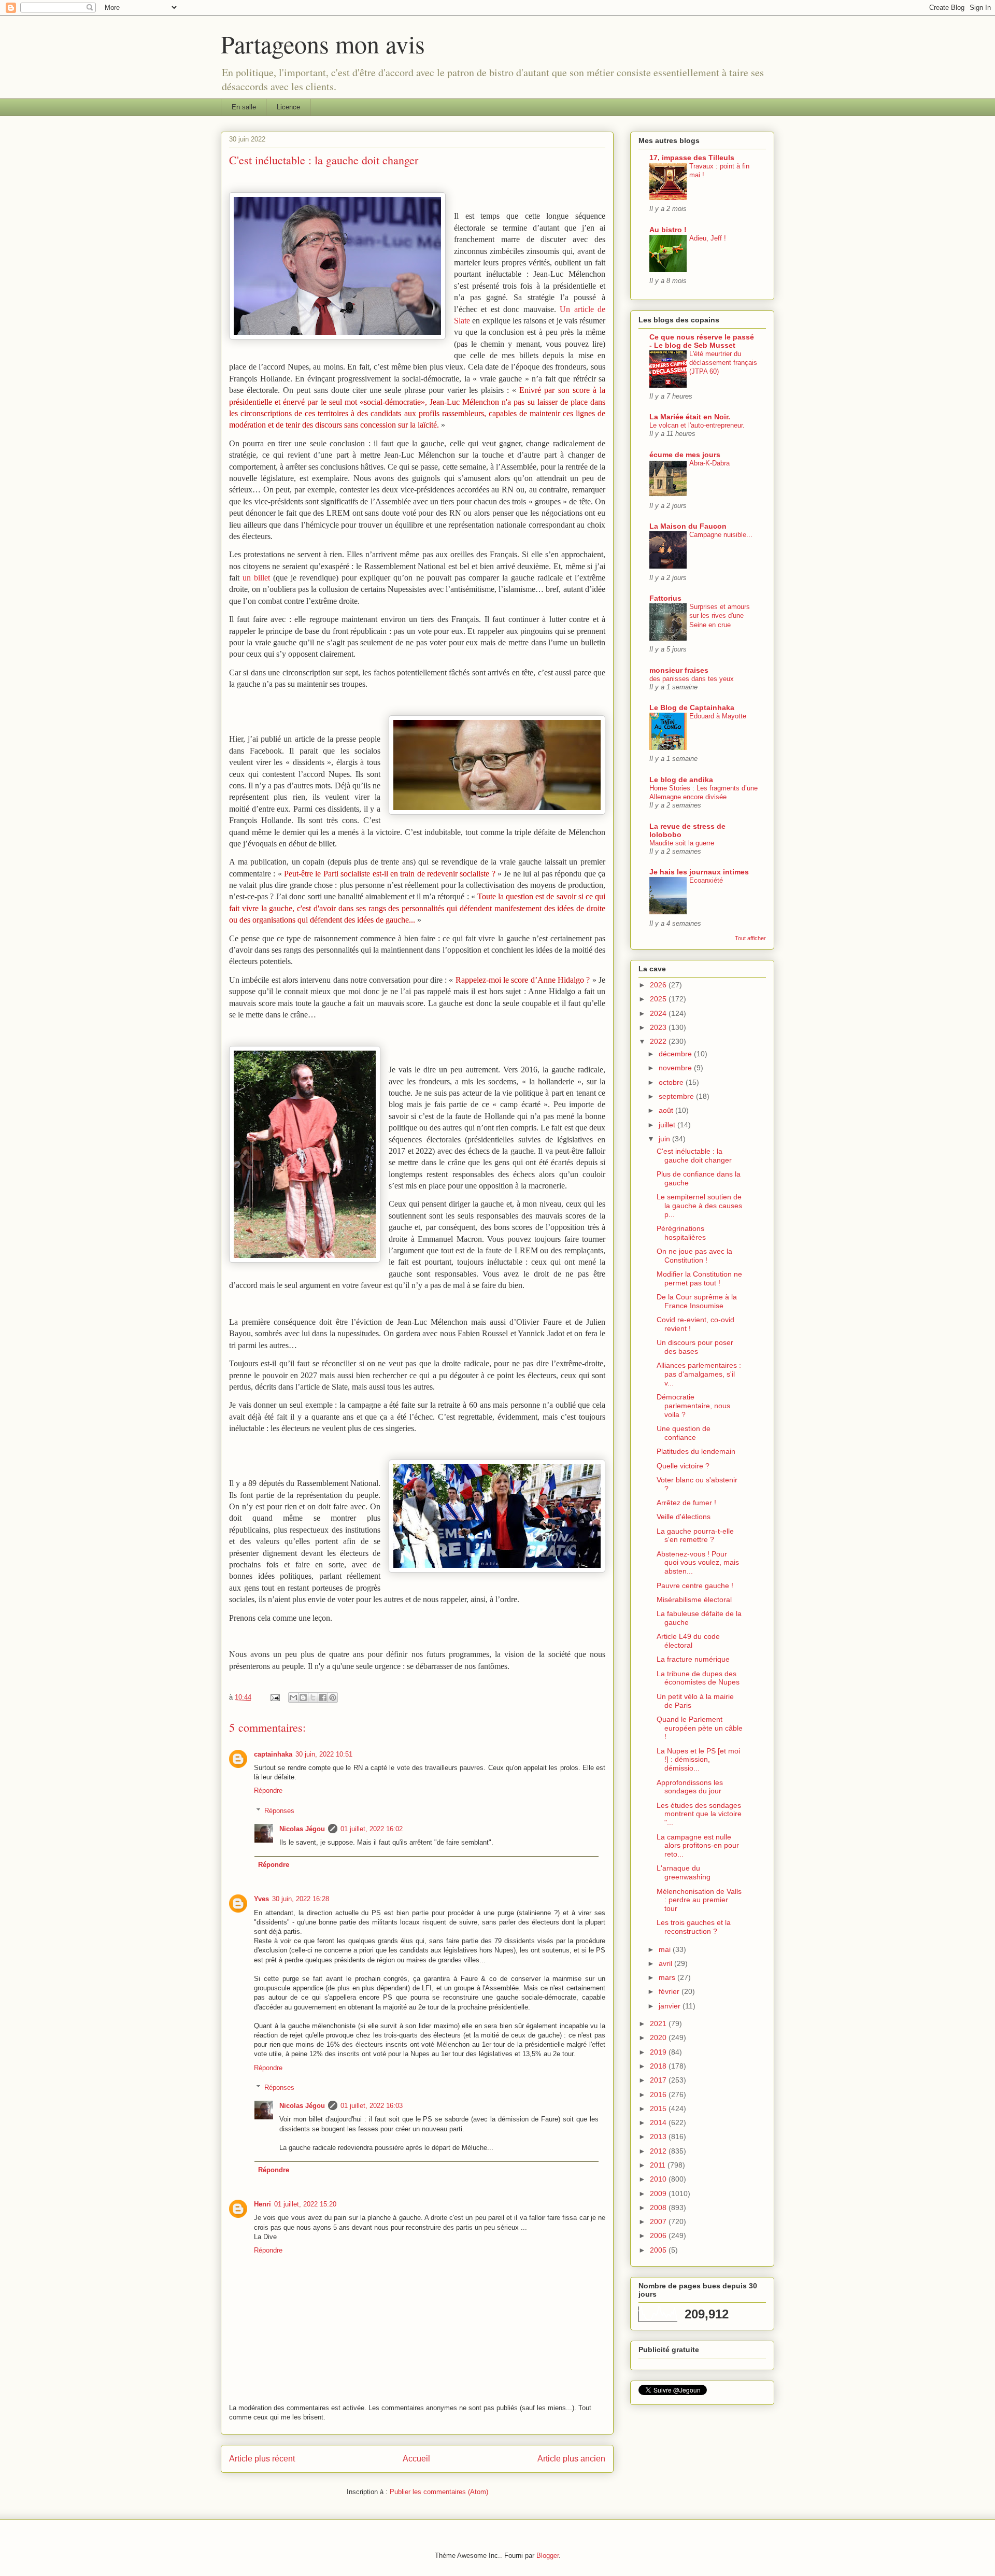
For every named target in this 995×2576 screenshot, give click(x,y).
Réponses (279, 1811)
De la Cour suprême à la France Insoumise (697, 1301)
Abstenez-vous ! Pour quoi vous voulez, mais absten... (698, 1563)
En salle (244, 107)
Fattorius (665, 598)
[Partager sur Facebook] (323, 1697)
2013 (659, 2136)
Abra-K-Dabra (709, 463)
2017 (659, 2080)
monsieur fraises (679, 670)
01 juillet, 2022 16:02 (372, 1829)
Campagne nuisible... (721, 535)
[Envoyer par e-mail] (293, 1697)
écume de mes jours (685, 455)
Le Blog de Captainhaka (692, 707)
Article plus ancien (571, 2459)
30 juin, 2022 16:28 (301, 1899)
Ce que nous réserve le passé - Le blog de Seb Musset (702, 341)
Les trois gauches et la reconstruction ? (694, 1927)
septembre (677, 1096)
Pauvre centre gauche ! (695, 1586)
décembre (676, 1054)
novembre (676, 1068)
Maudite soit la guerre (682, 843)
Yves (261, 1899)
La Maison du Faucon (688, 526)
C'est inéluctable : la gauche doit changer (694, 1156)
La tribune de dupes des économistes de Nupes (698, 1678)
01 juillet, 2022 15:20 (305, 2204)
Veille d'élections (684, 1517)
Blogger (548, 2556)
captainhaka (273, 1754)
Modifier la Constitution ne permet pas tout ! (699, 1278)
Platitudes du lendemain (696, 1451)
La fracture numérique (693, 1659)
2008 (659, 2207)
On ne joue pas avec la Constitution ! (694, 1256)
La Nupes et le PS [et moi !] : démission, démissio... (698, 1760)
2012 (659, 2151)
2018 (659, 2066)
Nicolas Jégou (302, 1829)
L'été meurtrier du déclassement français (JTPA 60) (723, 363)
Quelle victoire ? (683, 1466)
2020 (659, 2037)
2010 (659, 2179)
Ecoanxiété (706, 880)
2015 (659, 2108)
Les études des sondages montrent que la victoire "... (699, 1814)
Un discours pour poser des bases (695, 1347)
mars (668, 1977)
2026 (659, 985)
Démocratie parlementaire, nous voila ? (693, 1406)
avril (666, 1963)
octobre (672, 1082)
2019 (659, 2052)
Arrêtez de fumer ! (686, 1503)
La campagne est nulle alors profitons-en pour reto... (698, 1846)
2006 (659, 2235)
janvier (671, 2006)
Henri (262, 2204)
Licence (288, 107)
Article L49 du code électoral (688, 1641)
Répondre (268, 1791)
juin (665, 1139)
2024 (659, 1013)
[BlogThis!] (303, 1697)
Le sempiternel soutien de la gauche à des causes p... (699, 1206)
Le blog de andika (681, 780)
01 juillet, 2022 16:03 (372, 2106)
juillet (668, 1125)
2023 (659, 1027)
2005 (659, 2250)
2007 (659, 2221)
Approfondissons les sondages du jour (690, 1787)
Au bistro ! (668, 230)
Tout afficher (750, 938)
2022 (659, 1041)
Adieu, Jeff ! (708, 238)
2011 (659, 2165)
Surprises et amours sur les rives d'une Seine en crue (720, 616)
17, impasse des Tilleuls (692, 158)
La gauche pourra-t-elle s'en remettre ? (695, 1535)
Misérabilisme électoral (694, 1600)
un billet (256, 578)
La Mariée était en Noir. (690, 417)
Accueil (416, 2459)
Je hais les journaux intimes (699, 872)
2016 (659, 2094)
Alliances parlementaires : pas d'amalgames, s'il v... (699, 1374)
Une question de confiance (684, 1433)
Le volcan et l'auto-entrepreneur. (697, 425)
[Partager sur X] (313, 1697)
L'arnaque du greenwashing (684, 1872)
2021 (659, 2023)
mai (666, 1949)
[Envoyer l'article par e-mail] (274, 1697)
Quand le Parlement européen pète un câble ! (700, 1728)
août (667, 1110)
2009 (659, 2193)
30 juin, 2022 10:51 (324, 1754)
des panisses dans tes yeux (692, 679)
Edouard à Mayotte (718, 716)
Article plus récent (262, 2459)
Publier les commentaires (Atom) (439, 2492)
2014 (659, 2122)
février (670, 1991)
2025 (659, 999)
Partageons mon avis (323, 44)
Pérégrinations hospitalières (681, 1233)
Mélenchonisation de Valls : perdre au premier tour (699, 1900)
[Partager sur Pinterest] (333, 1697)
